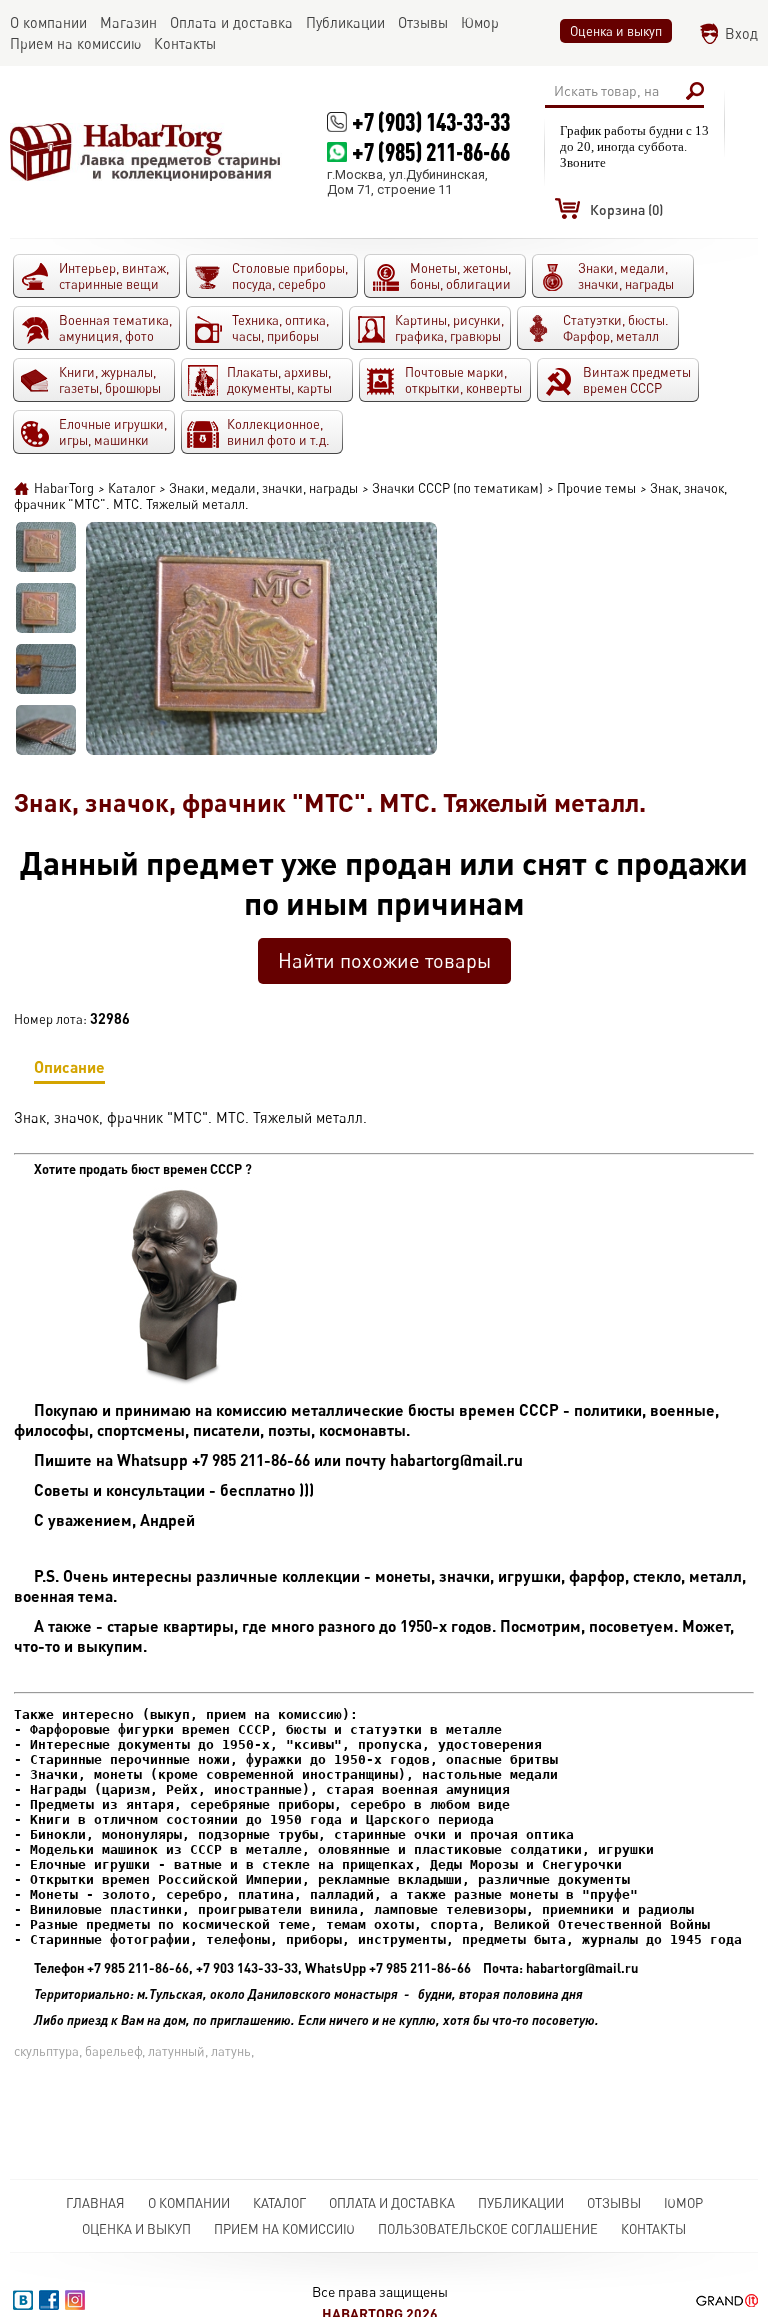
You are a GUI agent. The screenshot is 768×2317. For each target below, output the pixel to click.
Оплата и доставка (392, 2203)
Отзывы (614, 2203)
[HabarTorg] (146, 151)
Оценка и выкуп (616, 31)
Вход (741, 33)
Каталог (279, 2203)
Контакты (653, 2229)
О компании (189, 2203)
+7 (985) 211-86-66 (431, 151)
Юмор (683, 2203)
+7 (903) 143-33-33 (431, 121)
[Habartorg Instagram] (75, 2300)
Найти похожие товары (384, 960)
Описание (69, 1066)
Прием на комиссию (284, 2229)
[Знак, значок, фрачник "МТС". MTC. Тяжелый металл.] (46, 547)
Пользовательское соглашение (488, 2229)
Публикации (521, 2203)
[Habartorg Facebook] (49, 2300)
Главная (95, 2203)
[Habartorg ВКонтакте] (23, 2300)
